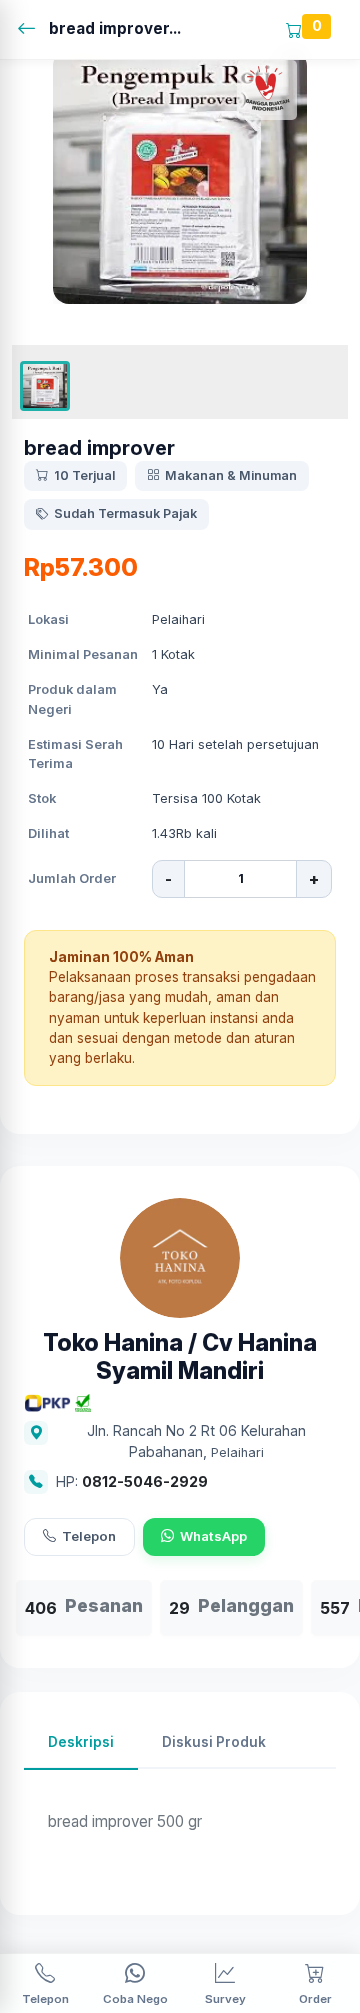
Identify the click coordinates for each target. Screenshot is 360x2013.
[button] (45, 386)
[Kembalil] (32, 29)
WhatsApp (213, 1536)
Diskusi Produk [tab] (214, 1742)
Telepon (89, 1536)
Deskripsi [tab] (81, 1742)
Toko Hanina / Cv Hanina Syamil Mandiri (180, 1357)
